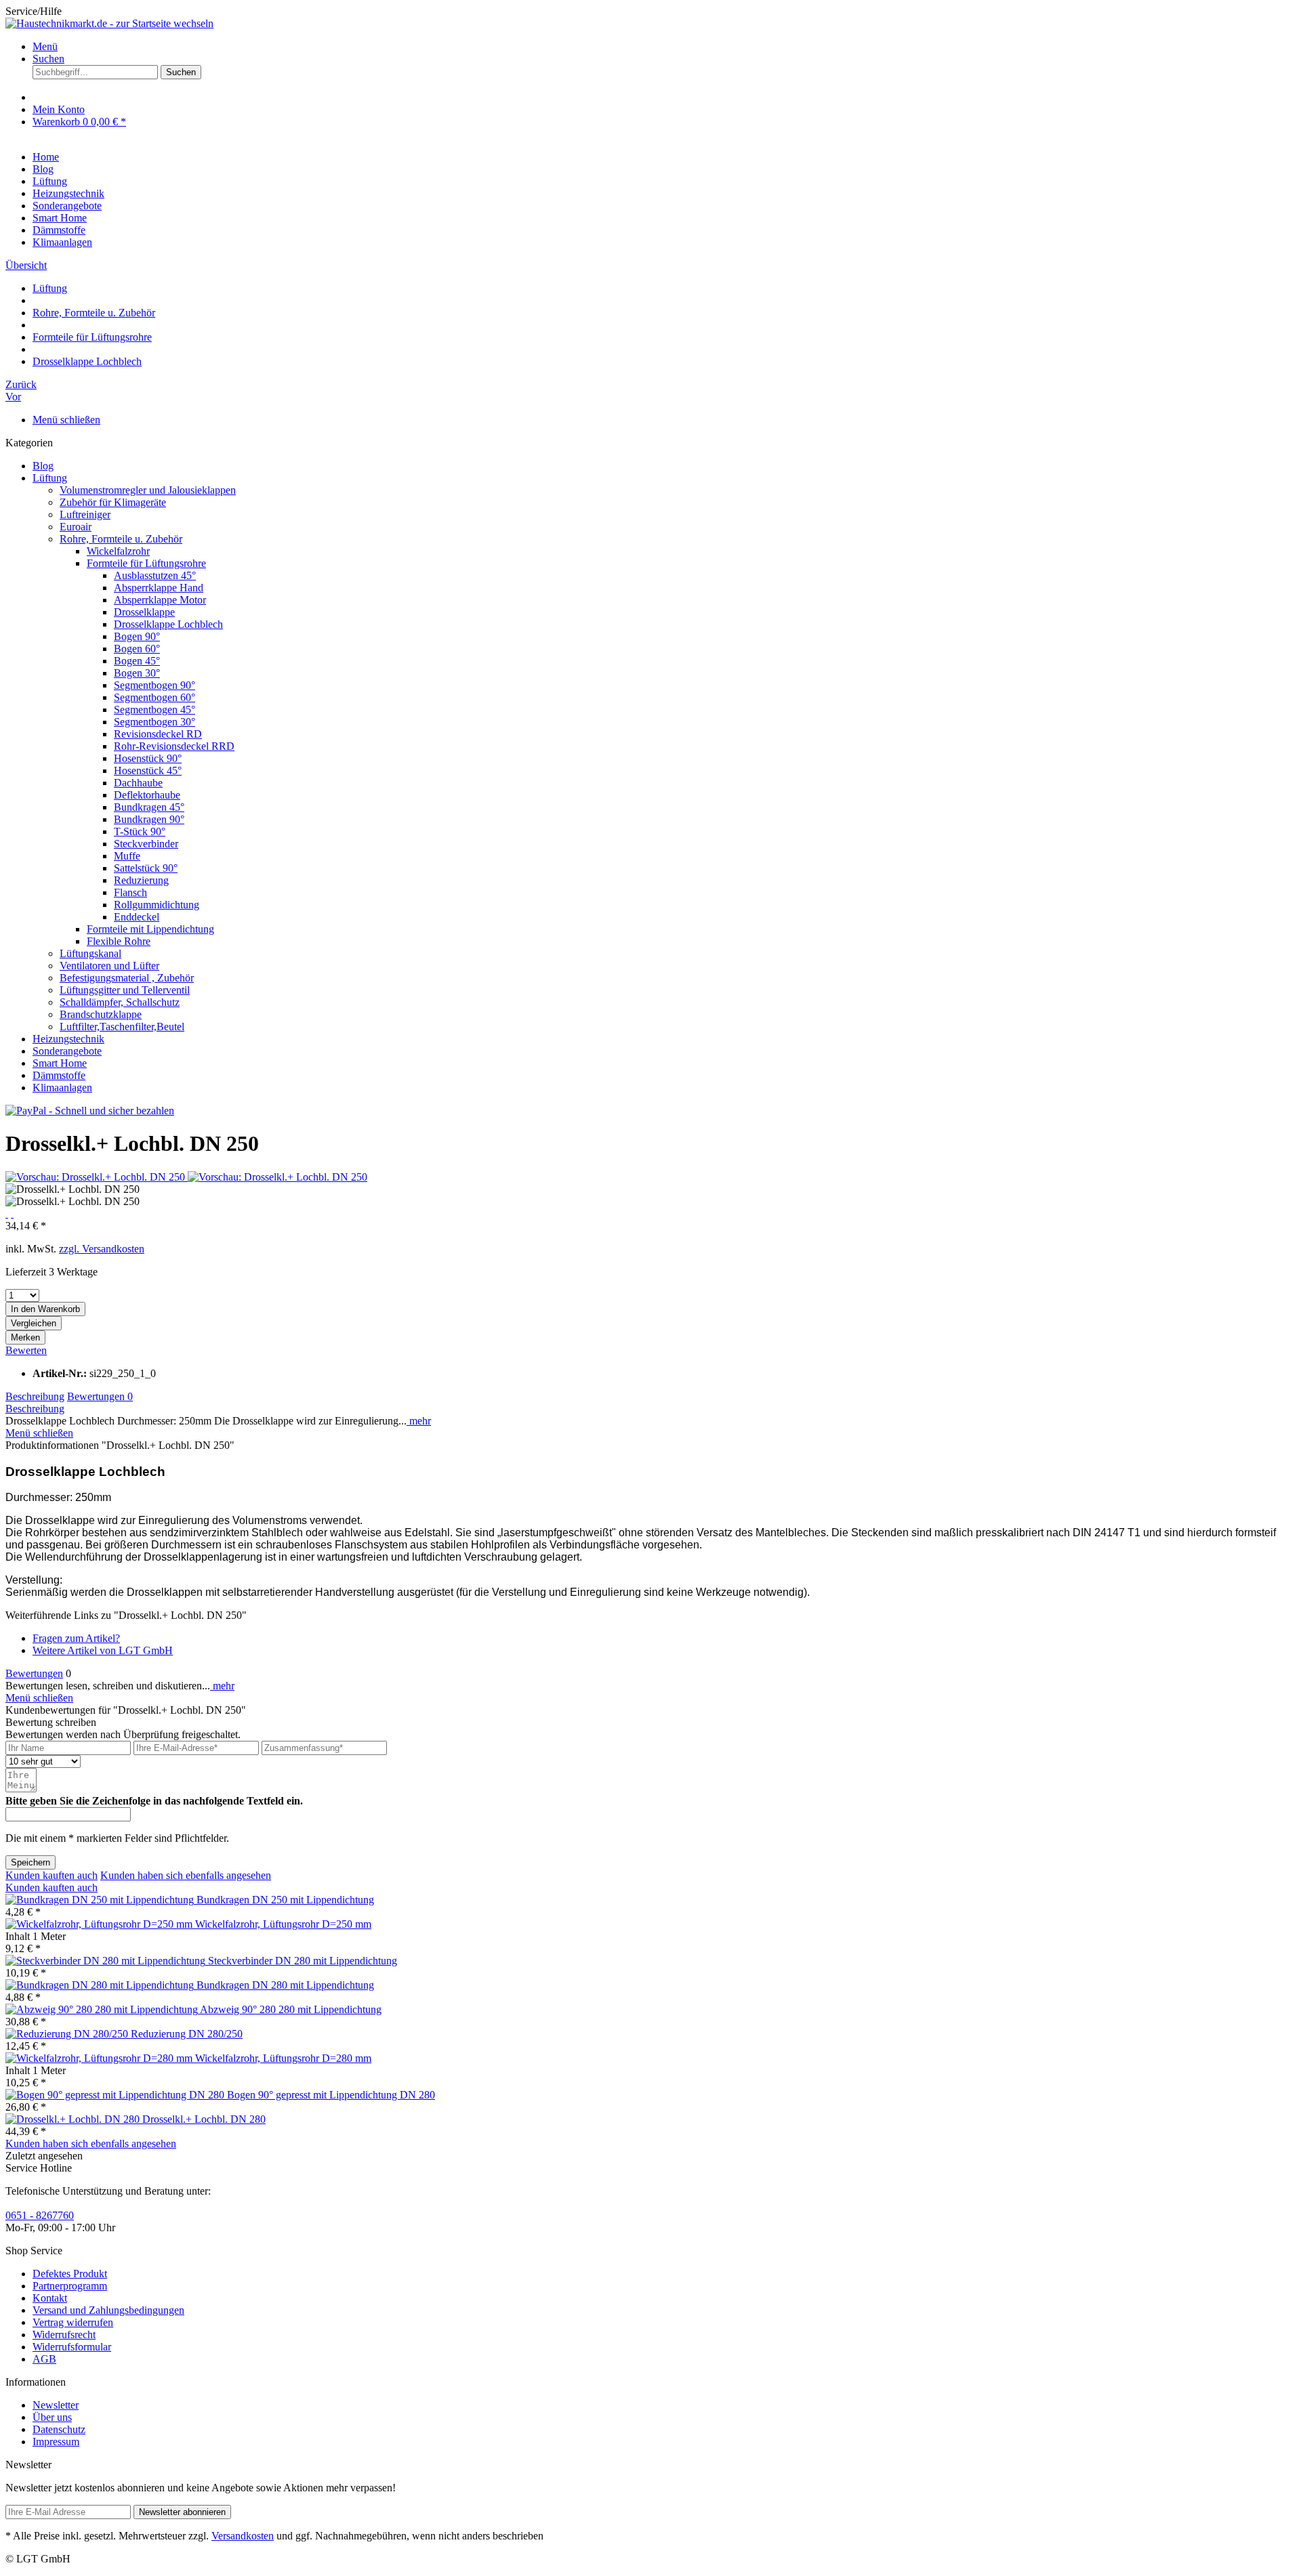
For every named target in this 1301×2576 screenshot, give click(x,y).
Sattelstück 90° (146, 868)
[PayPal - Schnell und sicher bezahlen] (90, 1111)
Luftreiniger (85, 514)
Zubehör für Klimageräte (113, 502)
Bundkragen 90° (149, 819)
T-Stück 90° (140, 831)
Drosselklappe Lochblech (168, 624)
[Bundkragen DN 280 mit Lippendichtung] (101, 1985)
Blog (43, 466)
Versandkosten (243, 2536)
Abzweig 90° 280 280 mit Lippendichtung (291, 2009)
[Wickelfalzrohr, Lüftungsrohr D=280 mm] (100, 2058)
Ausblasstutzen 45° (155, 575)
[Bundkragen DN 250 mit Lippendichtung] (101, 1900)
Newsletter (56, 2405)
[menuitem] (664, 47)
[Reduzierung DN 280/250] (68, 2034)
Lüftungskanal (90, 953)
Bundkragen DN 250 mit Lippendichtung (285, 1900)
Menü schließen (66, 420)
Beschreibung (35, 1396)
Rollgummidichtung (157, 905)
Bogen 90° (137, 636)
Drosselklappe (144, 612)
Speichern (30, 1862)
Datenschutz (59, 2429)
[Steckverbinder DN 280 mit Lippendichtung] (107, 1961)
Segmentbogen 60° (154, 697)
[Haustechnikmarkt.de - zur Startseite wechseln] (109, 23)
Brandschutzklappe (101, 1014)
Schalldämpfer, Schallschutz (120, 1002)
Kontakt (50, 2298)
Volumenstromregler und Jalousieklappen (148, 490)
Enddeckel (137, 917)
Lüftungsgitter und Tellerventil (125, 990)
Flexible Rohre (119, 941)
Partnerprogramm (70, 2286)
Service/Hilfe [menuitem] (34, 11)
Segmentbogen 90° (154, 685)
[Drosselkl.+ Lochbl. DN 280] (74, 2119)
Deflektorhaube (147, 795)
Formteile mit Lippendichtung (150, 929)
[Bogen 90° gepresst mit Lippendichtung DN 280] (116, 2095)
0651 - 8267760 (40, 2215)
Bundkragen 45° (149, 807)
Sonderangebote (67, 1051)
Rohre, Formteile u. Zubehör (121, 539)
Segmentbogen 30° (154, 722)
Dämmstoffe (59, 1075)
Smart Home (60, 1063)
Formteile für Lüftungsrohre (146, 563)
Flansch (130, 892)
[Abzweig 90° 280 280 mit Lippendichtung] (103, 2009)
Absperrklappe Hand (159, 588)
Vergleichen (34, 1323)
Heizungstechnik (68, 1039)
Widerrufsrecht (64, 2335)
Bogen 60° (137, 649)
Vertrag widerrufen (73, 2322)
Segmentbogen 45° (154, 710)
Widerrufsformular (72, 2347)
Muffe (127, 856)
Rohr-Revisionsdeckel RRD (174, 746)
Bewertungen (100, 1396)
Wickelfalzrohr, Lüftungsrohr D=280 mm (283, 2058)
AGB (44, 2359)
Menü (45, 46)
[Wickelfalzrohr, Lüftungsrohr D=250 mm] (100, 1924)
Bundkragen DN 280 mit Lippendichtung (285, 1985)
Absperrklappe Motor (160, 600)
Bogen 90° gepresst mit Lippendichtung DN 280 (331, 2095)
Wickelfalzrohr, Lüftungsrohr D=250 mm (283, 1924)
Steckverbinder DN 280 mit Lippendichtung (303, 1961)
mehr (419, 1421)
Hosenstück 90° (148, 758)
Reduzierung (141, 880)
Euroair (76, 527)
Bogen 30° (137, 673)
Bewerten (26, 1350)
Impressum (56, 2442)
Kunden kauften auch (51, 1875)
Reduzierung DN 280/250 (187, 2034)
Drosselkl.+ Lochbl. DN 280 (204, 2119)
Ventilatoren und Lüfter (109, 966)
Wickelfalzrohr (118, 551)
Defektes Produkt (70, 2274)
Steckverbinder (146, 844)
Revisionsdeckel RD (158, 734)
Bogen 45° (137, 661)
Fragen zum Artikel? (76, 1638)
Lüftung (50, 478)
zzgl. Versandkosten (102, 1249)
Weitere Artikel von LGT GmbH (103, 1650)
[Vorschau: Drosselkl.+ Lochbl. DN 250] (97, 1177)
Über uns (52, 2417)
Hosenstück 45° (148, 770)
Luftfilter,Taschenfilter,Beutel (122, 1027)
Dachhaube (138, 783)
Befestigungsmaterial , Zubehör (127, 978)
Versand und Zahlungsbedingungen (108, 2310)
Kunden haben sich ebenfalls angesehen (186, 1875)
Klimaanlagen (62, 1088)
